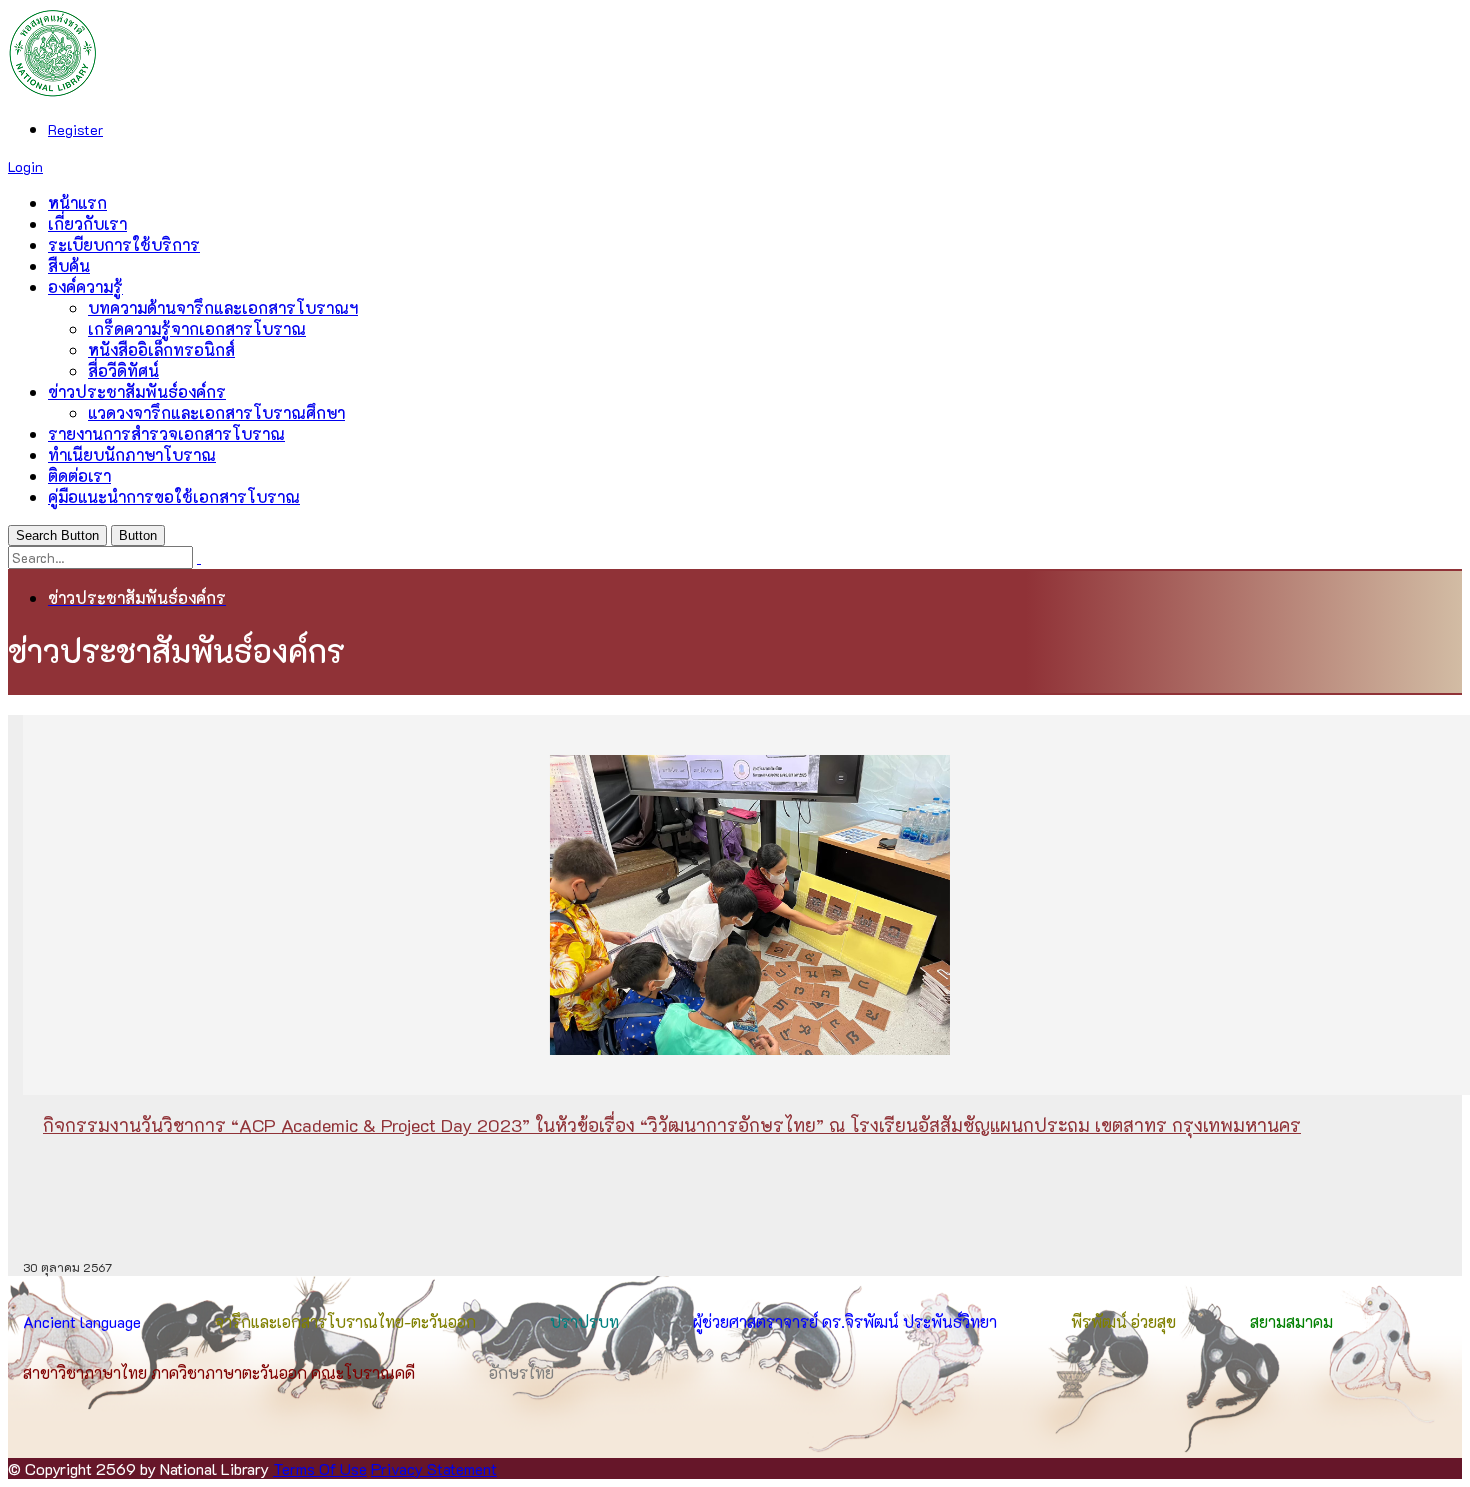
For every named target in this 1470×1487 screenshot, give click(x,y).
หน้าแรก (77, 202)
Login (25, 166)
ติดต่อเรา (79, 475)
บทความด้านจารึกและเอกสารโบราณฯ (223, 307)
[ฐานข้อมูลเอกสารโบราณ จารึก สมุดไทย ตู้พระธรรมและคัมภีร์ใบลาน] (53, 91)
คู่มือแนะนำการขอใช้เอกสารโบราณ (174, 496)
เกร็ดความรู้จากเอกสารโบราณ (197, 328)
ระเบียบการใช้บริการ (124, 244)
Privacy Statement (434, 1468)
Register (75, 129)
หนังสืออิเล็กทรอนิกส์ (161, 349)
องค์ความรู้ (85, 286)
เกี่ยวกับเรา (87, 223)
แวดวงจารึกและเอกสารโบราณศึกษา (216, 412)
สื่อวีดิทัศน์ (123, 370)
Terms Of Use (320, 1468)
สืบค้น (69, 265)
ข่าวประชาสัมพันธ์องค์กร (137, 391)
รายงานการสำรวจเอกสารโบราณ (166, 433)
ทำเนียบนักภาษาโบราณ (132, 454)
